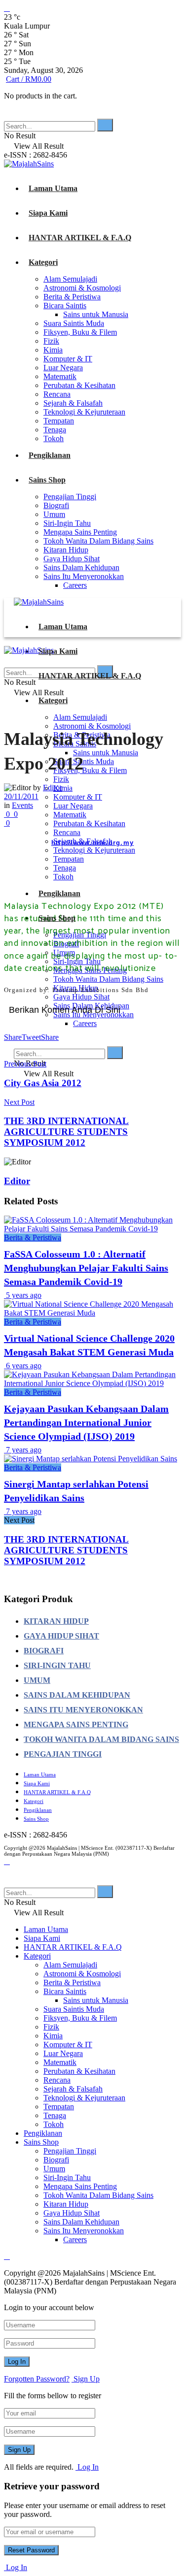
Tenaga (55, 430)
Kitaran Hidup (66, 550)
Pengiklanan (50, 455)
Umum (54, 514)
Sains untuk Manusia (96, 314)
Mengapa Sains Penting (80, 532)
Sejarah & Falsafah (73, 403)
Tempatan (59, 421)
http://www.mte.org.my (92, 843)
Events (22, 805)
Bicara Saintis (65, 306)
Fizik (51, 341)
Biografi (56, 505)
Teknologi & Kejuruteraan (84, 412)
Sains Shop (47, 480)
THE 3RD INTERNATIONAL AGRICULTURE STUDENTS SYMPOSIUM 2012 (66, 1550)
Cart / (29, 79)
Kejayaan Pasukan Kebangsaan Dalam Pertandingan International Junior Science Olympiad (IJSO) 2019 (86, 1422)
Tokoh (54, 438)
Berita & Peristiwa (72, 297)
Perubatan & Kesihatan (79, 385)
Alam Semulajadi (70, 279)
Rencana (57, 394)
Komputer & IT (68, 359)
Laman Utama (53, 188)
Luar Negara (63, 368)
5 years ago (23, 1295)
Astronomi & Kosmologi (82, 288)
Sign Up (86, 2379)
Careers (75, 585)
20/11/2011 (21, 796)
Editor (53, 788)
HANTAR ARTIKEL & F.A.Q (80, 238)
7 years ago (23, 1450)
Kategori (43, 262)
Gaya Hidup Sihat (72, 559)
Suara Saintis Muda (74, 323)
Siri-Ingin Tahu (67, 523)
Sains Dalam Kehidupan (81, 567)
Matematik (60, 376)
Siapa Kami (48, 213)
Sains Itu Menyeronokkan (84, 576)
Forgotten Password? (37, 2379)
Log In (87, 2467)
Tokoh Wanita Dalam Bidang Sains (98, 541)
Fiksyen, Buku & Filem (80, 332)
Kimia (53, 350)
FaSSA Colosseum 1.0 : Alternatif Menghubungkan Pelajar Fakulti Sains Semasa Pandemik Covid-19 (86, 1268)
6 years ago (23, 1366)
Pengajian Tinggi (70, 497)
